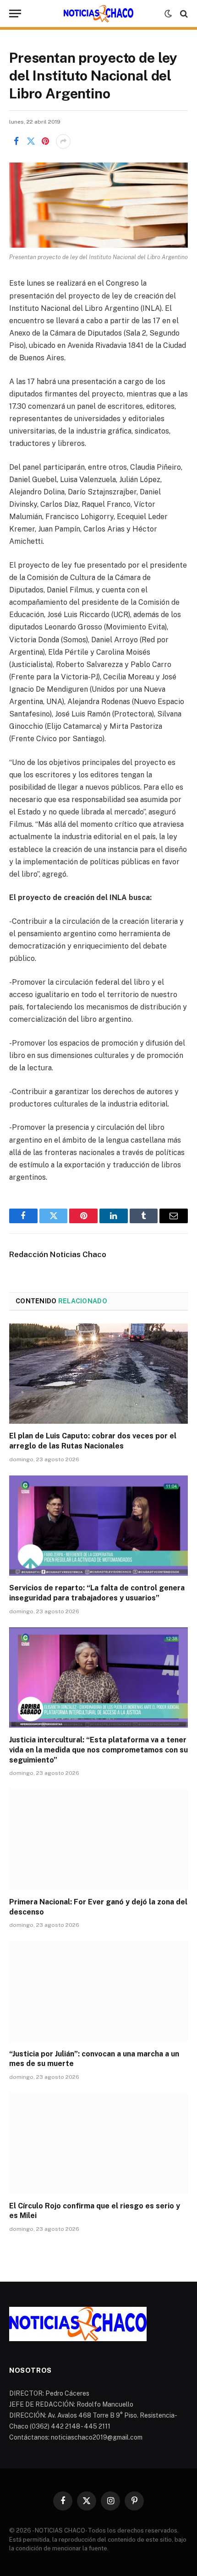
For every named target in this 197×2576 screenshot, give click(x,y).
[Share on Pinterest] (45, 141)
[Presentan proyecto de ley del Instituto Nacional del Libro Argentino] (98, 205)
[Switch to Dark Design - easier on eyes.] (168, 14)
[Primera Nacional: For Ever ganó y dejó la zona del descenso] (98, 1839)
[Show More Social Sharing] (63, 141)
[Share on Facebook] (16, 141)
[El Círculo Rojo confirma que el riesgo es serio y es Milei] (98, 2143)
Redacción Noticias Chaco (58, 1254)
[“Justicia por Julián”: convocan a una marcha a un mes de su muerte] (98, 1991)
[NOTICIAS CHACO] (98, 14)
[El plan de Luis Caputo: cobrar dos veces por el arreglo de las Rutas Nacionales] (98, 1374)
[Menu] (15, 14)
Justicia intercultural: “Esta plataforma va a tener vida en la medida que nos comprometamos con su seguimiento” (98, 1750)
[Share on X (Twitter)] (31, 141)
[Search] (183, 14)
